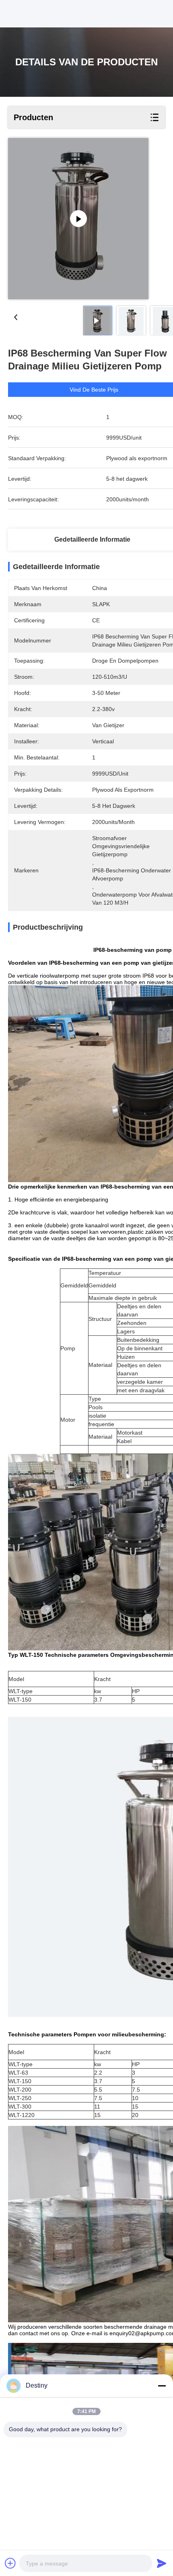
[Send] (162, 2563)
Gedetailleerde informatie (92, 539)
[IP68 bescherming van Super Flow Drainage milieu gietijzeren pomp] (78, 219)
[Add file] (10, 2563)
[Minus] (162, 2386)
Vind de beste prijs (94, 390)
